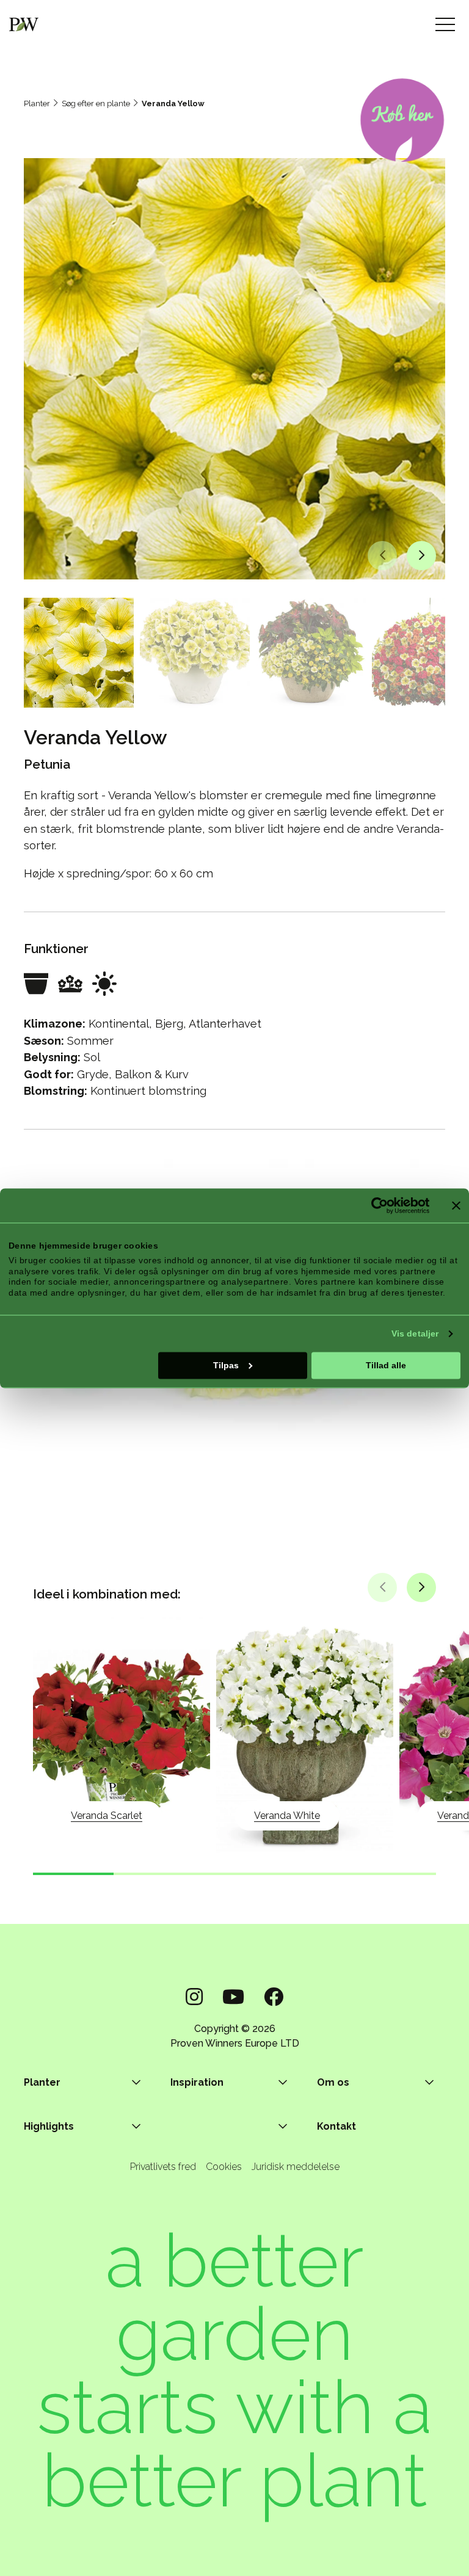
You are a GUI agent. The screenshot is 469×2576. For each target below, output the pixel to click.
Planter (37, 103)
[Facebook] (274, 1997)
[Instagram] (194, 1997)
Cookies (224, 2167)
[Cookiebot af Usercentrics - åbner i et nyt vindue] (376, 1205)
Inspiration (197, 2082)
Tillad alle (386, 1365)
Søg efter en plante (96, 103)
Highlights (49, 2126)
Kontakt (336, 2126)
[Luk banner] (456, 1205)
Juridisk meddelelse (296, 2167)
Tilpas (226, 1365)
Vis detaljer (415, 1333)
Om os (333, 2082)
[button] (382, 556)
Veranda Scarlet (107, 1816)
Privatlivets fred (163, 2167)
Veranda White (287, 1816)
